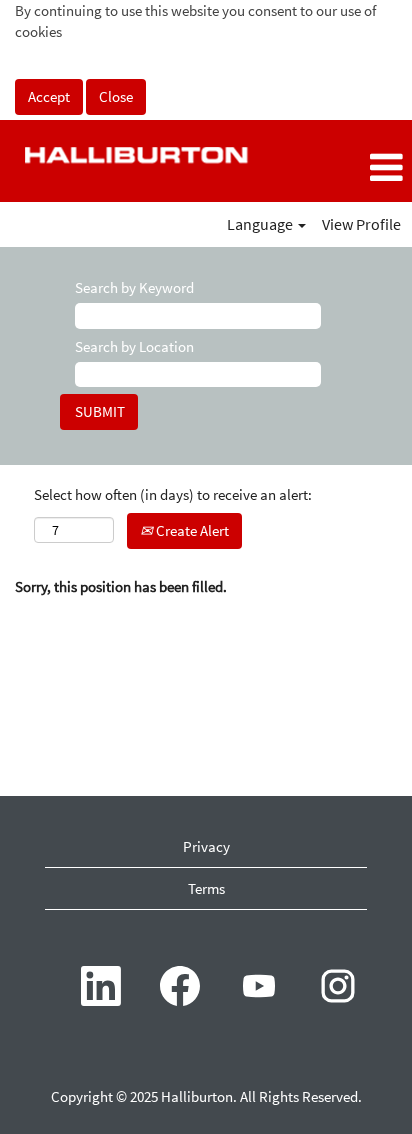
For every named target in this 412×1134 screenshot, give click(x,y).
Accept (49, 96)
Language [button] (261, 224)
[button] (343, 168)
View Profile (361, 224)
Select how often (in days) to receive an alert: (173, 494)
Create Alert (191, 530)
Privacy (206, 846)
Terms (206, 888)
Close (116, 96)
